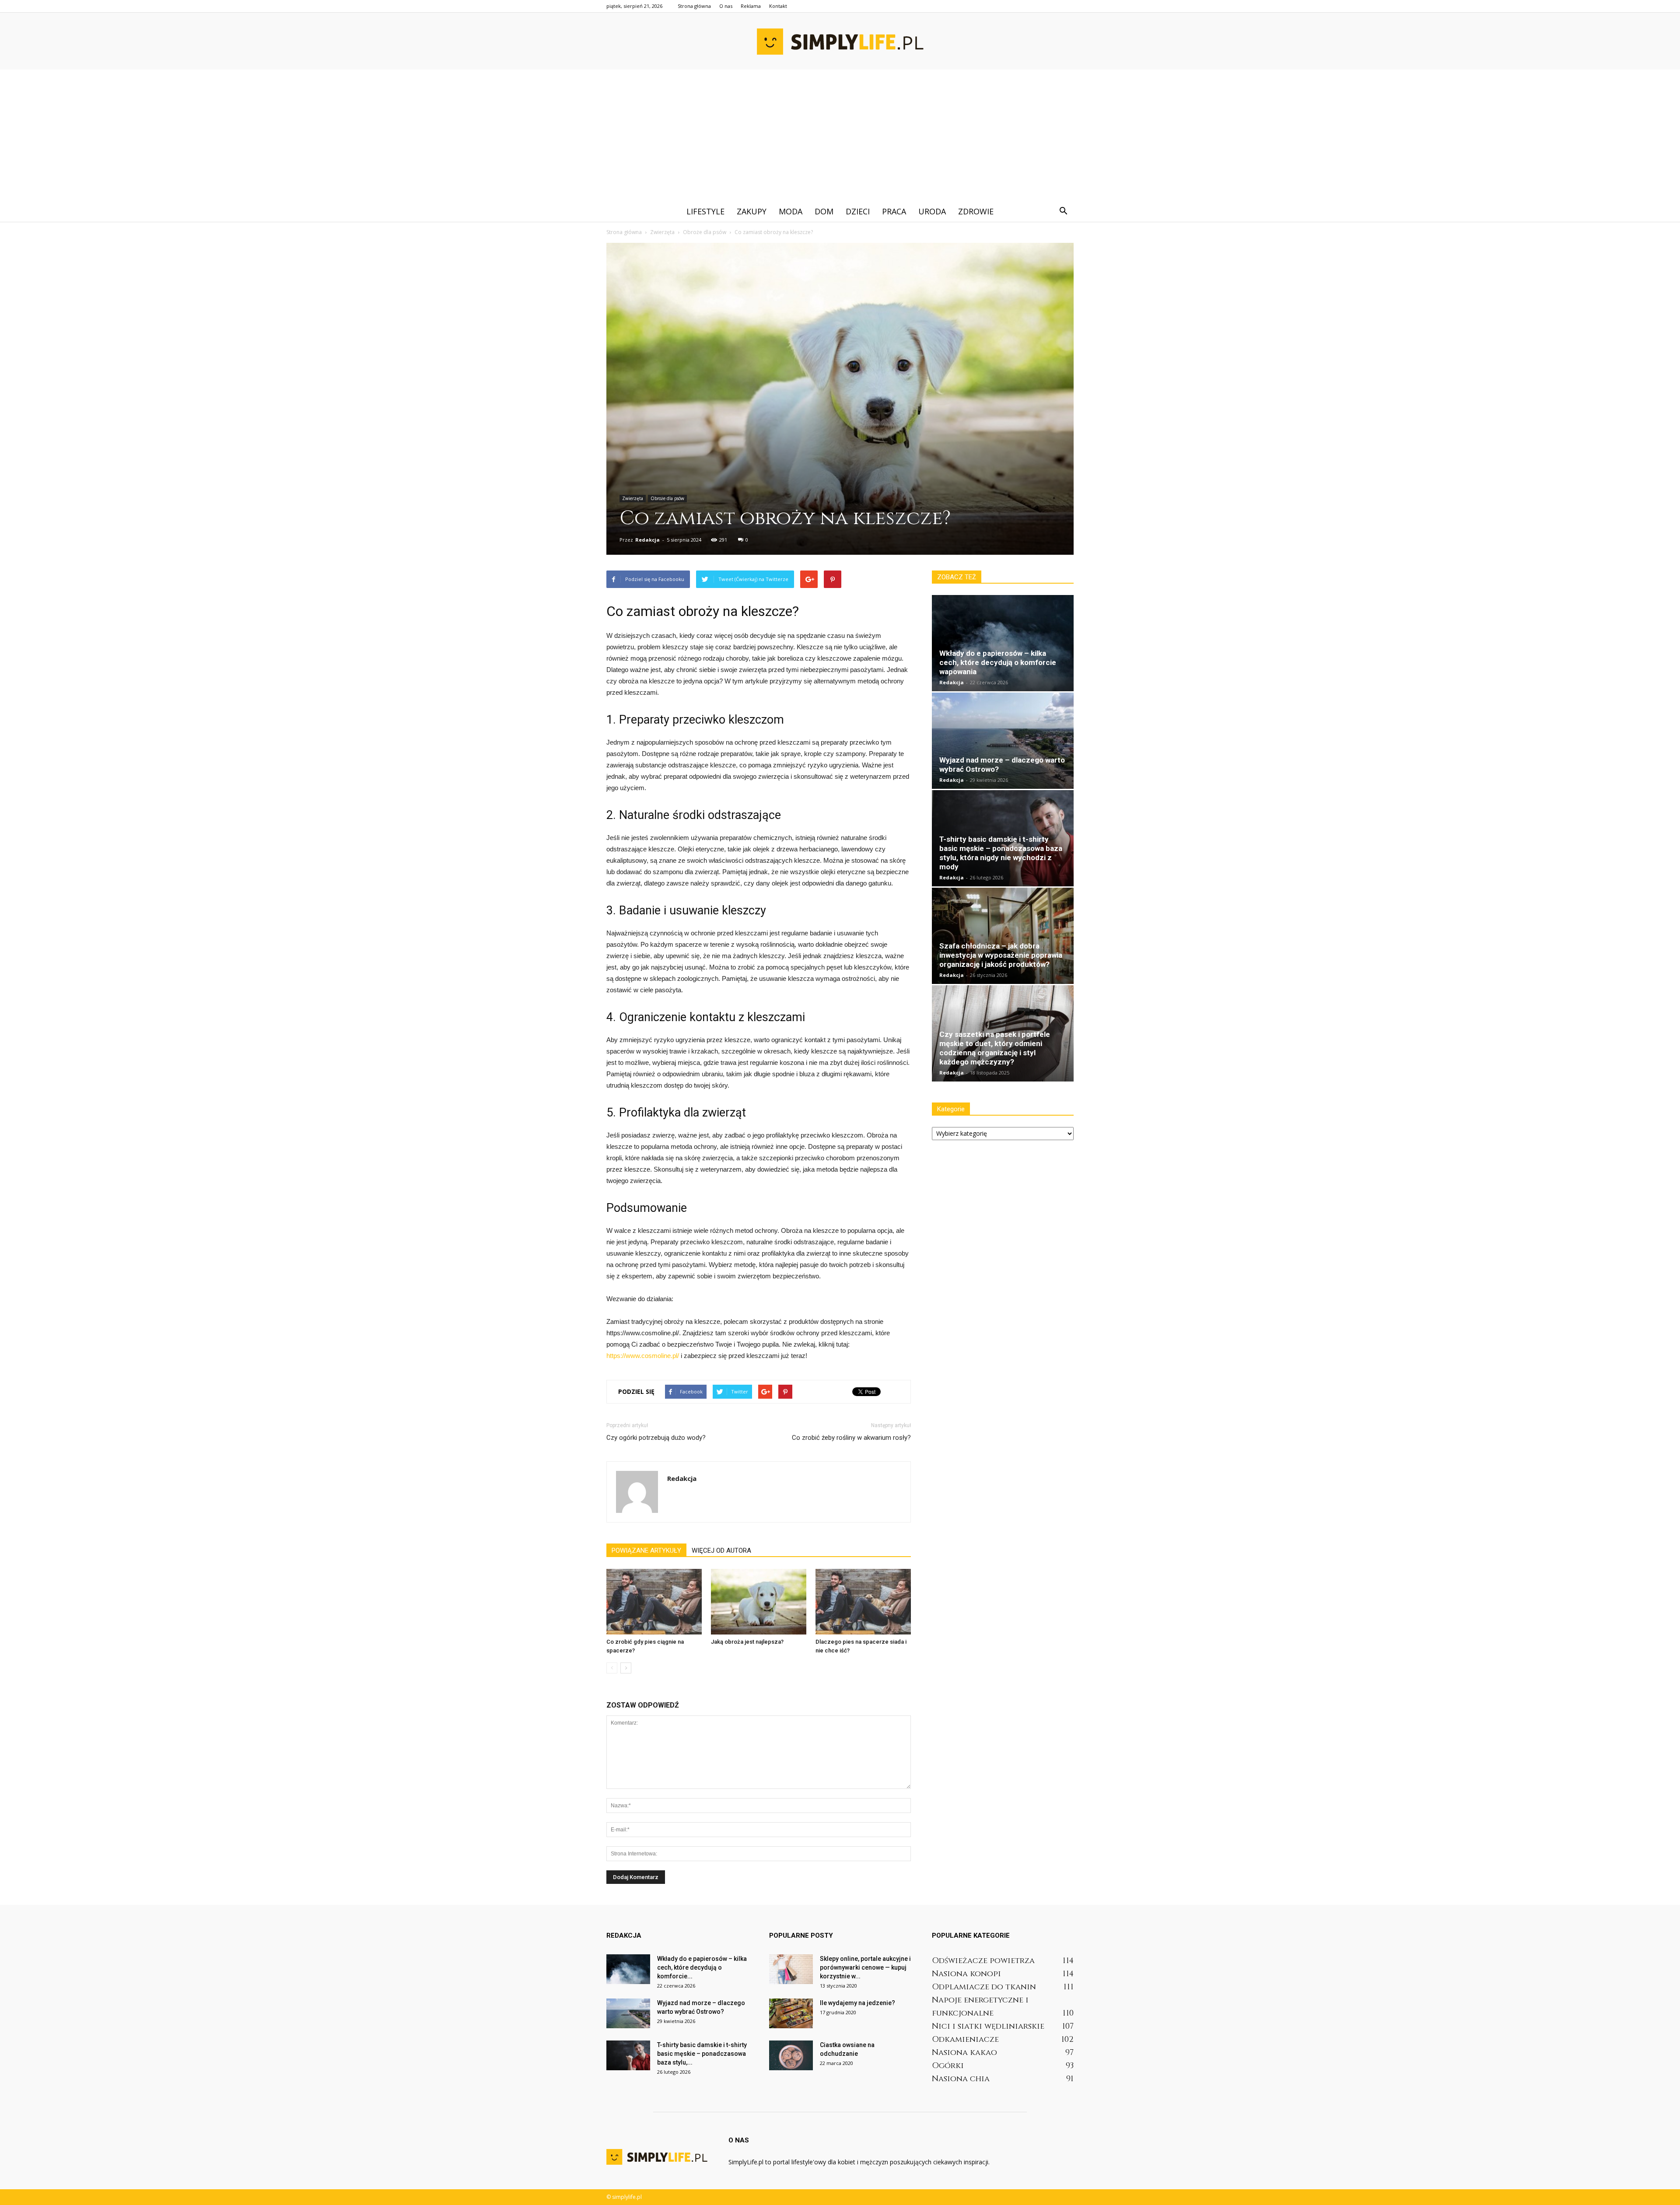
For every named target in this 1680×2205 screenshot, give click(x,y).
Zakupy (752, 211)
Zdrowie (976, 211)
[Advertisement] (840, 135)
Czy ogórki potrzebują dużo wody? (656, 1438)
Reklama (751, 6)
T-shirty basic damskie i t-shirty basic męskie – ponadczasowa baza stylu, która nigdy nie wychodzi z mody (1001, 853)
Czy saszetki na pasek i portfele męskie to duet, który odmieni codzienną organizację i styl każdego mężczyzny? (995, 1048)
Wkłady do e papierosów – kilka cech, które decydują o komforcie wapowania (998, 662)
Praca (894, 211)
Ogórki (948, 2066)
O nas (726, 6)
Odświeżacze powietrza (983, 1961)
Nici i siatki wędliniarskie (988, 2026)
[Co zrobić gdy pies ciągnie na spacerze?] (654, 1602)
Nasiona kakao (964, 2053)
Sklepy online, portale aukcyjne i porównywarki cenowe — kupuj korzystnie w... (865, 1967)
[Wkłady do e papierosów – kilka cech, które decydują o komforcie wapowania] (1003, 643)
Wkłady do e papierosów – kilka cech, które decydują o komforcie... (702, 1967)
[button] (1063, 211)
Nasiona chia (961, 2079)
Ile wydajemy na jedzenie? (857, 2003)
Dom (824, 211)
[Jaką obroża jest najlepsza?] (759, 1602)
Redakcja (647, 540)
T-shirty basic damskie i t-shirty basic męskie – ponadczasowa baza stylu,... (702, 2054)
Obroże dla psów (667, 498)
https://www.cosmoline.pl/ (643, 1356)
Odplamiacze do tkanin (984, 1987)
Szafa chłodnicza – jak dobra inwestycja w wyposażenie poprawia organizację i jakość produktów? (1001, 955)
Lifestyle (705, 211)
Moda (791, 211)
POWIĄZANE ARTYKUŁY (646, 1550)
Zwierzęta (633, 498)
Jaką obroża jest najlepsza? (747, 1642)
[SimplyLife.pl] (840, 42)
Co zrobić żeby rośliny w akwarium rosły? (851, 1438)
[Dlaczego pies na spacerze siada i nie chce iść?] (863, 1602)
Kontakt (778, 6)
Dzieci (858, 211)
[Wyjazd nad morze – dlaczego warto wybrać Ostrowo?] (1003, 741)
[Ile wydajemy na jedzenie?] (791, 2014)
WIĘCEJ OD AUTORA (721, 1550)
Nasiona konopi (966, 1974)
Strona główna (694, 6)
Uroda (932, 211)
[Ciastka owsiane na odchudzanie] (791, 2056)
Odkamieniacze (965, 2039)
